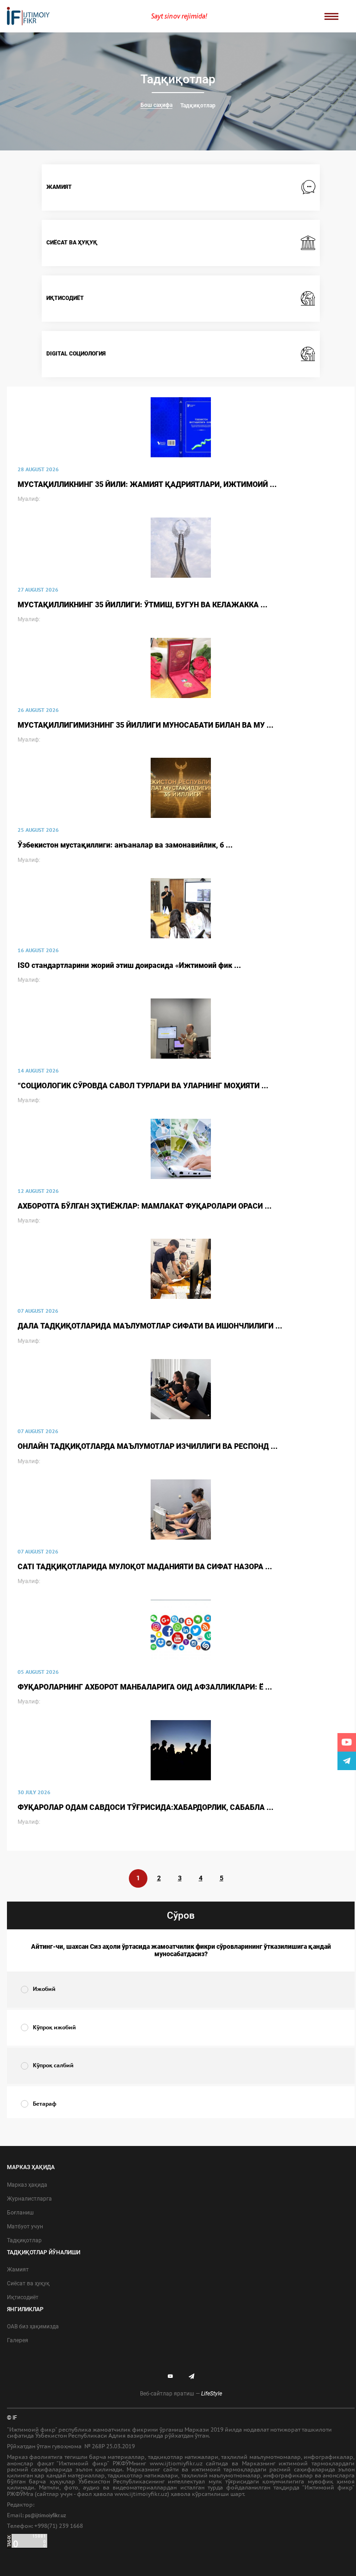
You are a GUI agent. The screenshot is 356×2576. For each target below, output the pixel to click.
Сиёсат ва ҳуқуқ (28, 2283)
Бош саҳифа (156, 105)
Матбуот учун (25, 2227)
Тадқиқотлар (198, 106)
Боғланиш (20, 2213)
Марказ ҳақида (27, 2185)
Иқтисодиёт (23, 2297)
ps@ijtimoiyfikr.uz (46, 2516)
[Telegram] (347, 1761)
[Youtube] (347, 1742)
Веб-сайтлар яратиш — (181, 2394)
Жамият (18, 2270)
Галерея (18, 2340)
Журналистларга (29, 2199)
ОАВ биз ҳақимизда (33, 2327)
